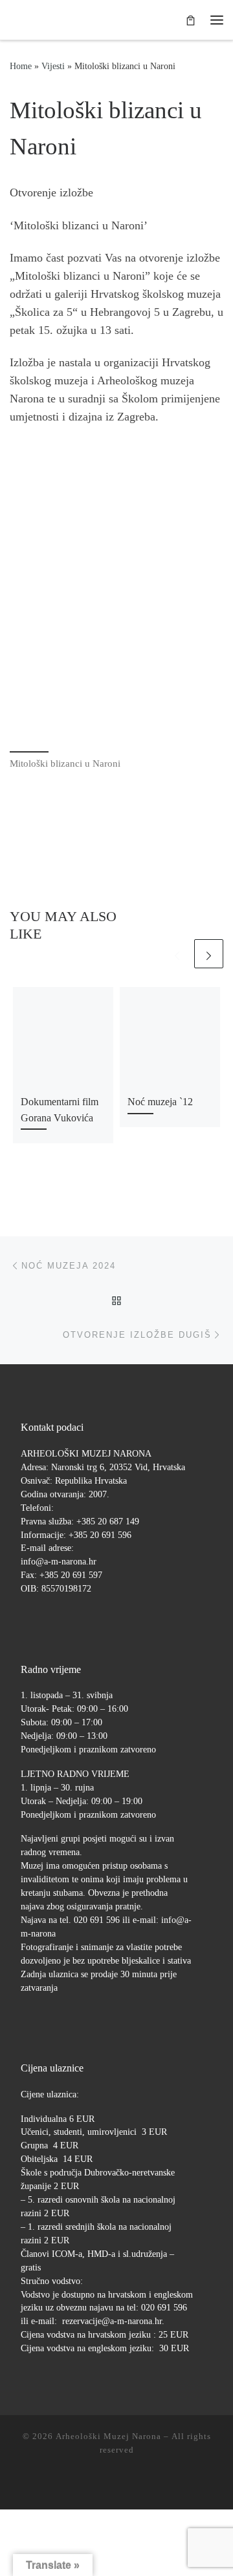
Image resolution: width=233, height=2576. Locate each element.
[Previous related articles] (177, 954)
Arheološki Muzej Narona (108, 2436)
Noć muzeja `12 (160, 1102)
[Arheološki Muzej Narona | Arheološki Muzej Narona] (13, 20)
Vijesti (53, 66)
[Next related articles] (209, 954)
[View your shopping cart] (191, 20)
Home (21, 66)
